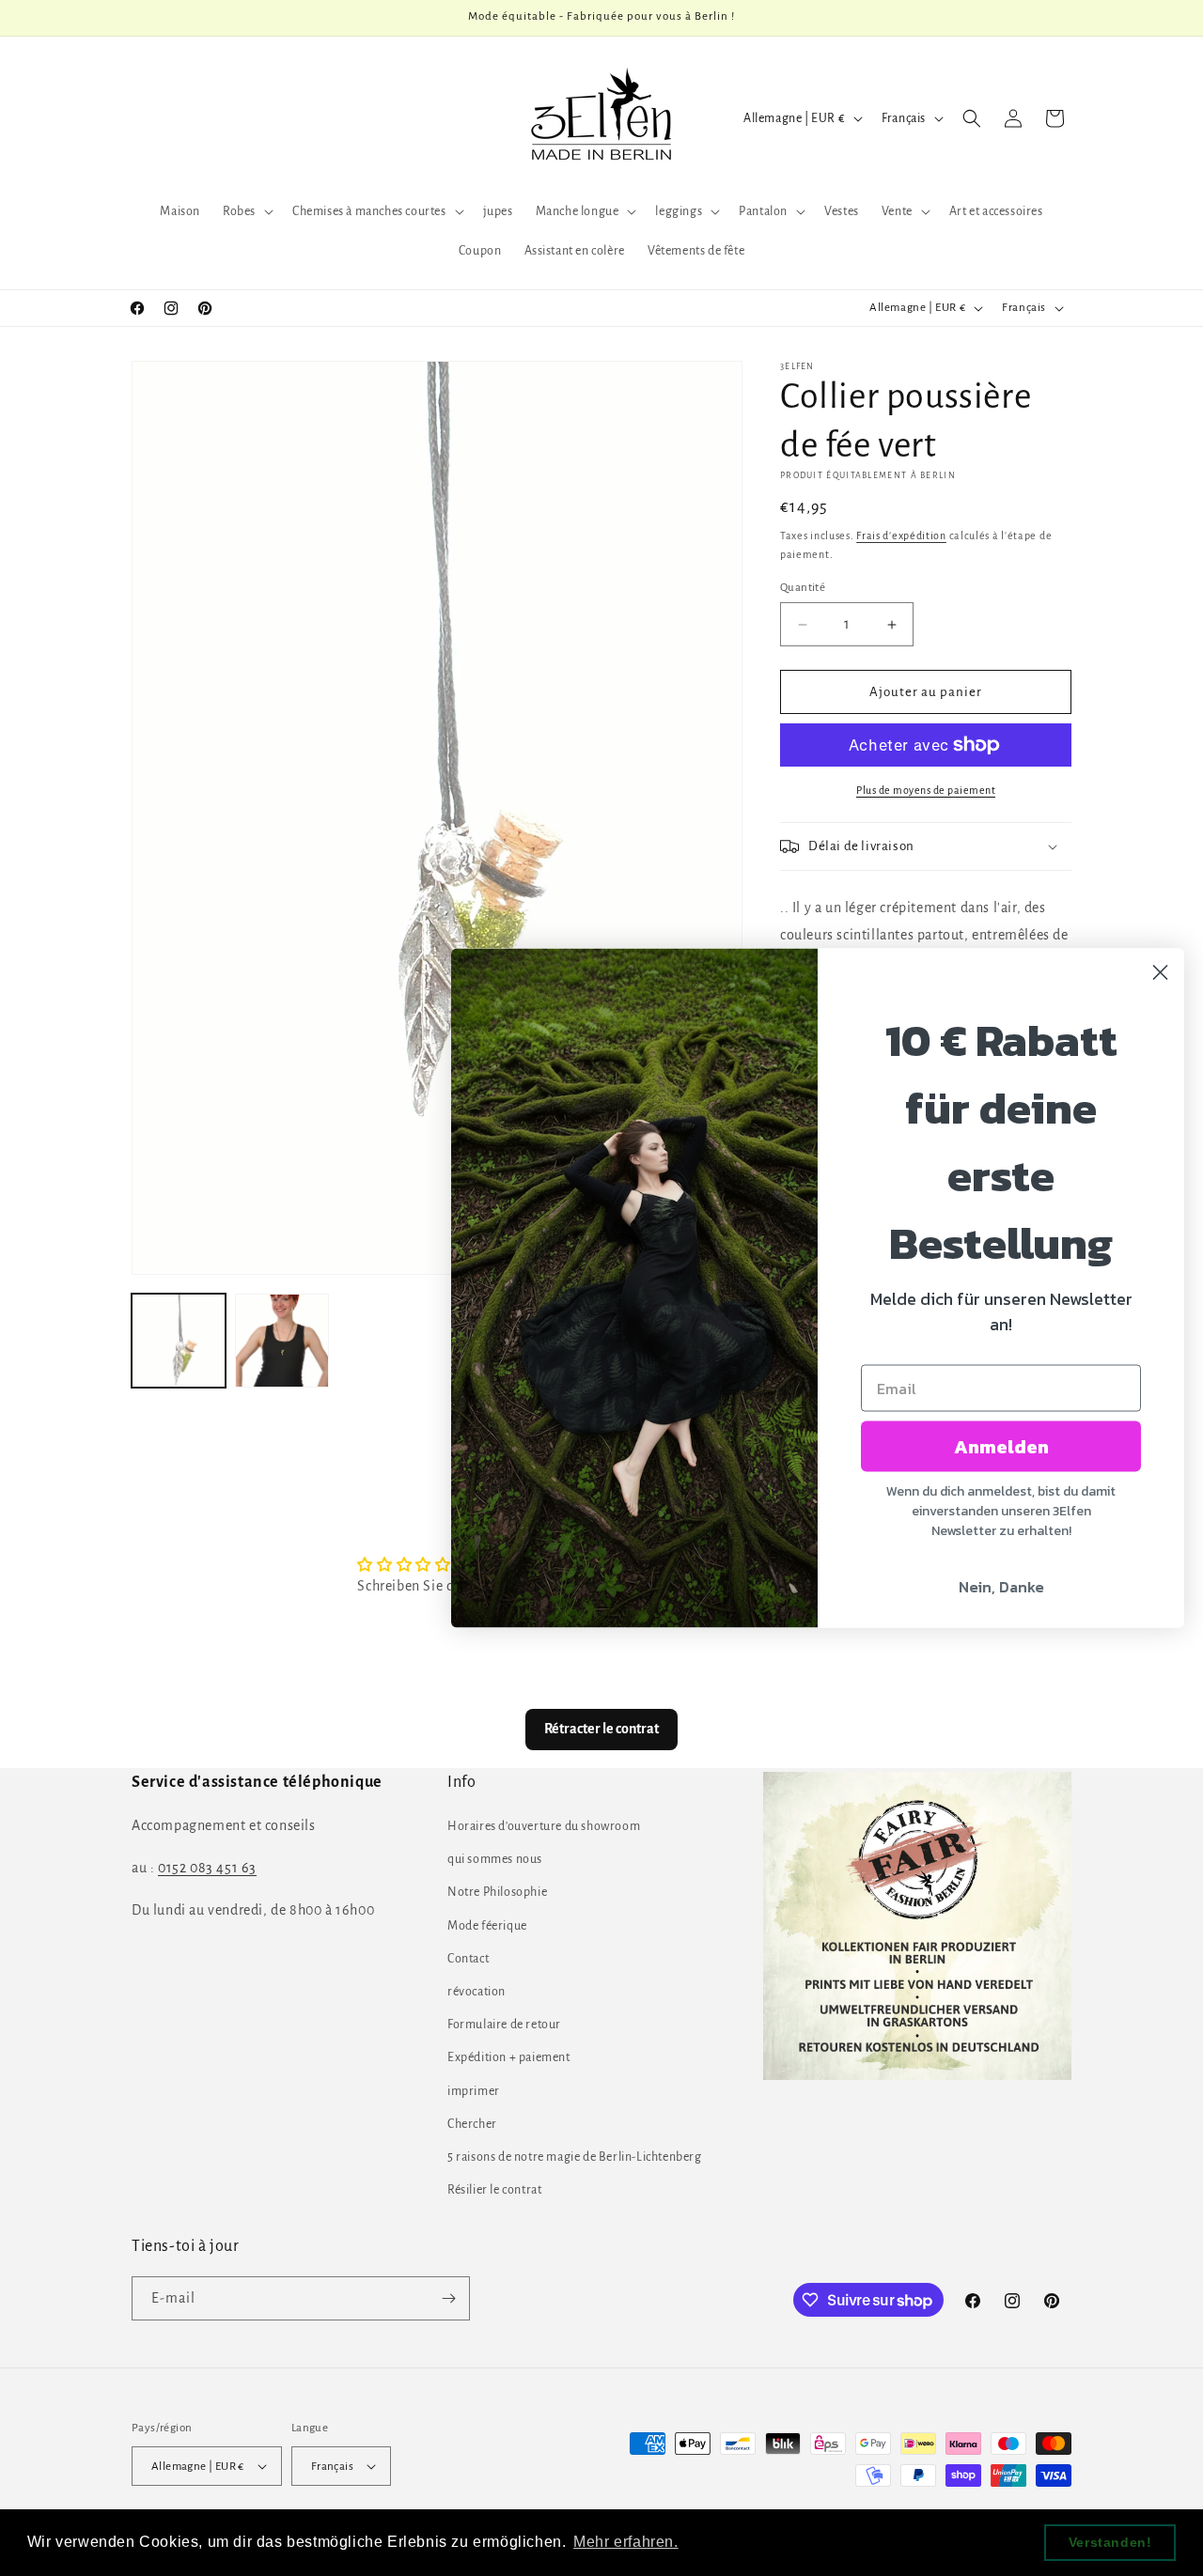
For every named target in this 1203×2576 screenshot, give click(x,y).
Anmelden (1001, 1447)
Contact (468, 1959)
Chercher (472, 2124)
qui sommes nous (495, 1859)
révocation (477, 1992)
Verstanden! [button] (1110, 2542)
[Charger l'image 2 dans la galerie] (282, 1341)
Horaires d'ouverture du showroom (544, 1826)
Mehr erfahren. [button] (625, 2542)
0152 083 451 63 (207, 1868)
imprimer (474, 2091)
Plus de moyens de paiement (926, 790)
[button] (246, 211)
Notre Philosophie (497, 1893)
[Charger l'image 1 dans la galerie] (179, 1341)
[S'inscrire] (448, 2298)
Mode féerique (487, 1926)
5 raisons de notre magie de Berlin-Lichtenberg (575, 2157)
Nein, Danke (1001, 1587)
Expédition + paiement (509, 2058)
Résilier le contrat (494, 2190)
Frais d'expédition (901, 535)
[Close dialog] (1160, 973)
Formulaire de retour (504, 2025)
